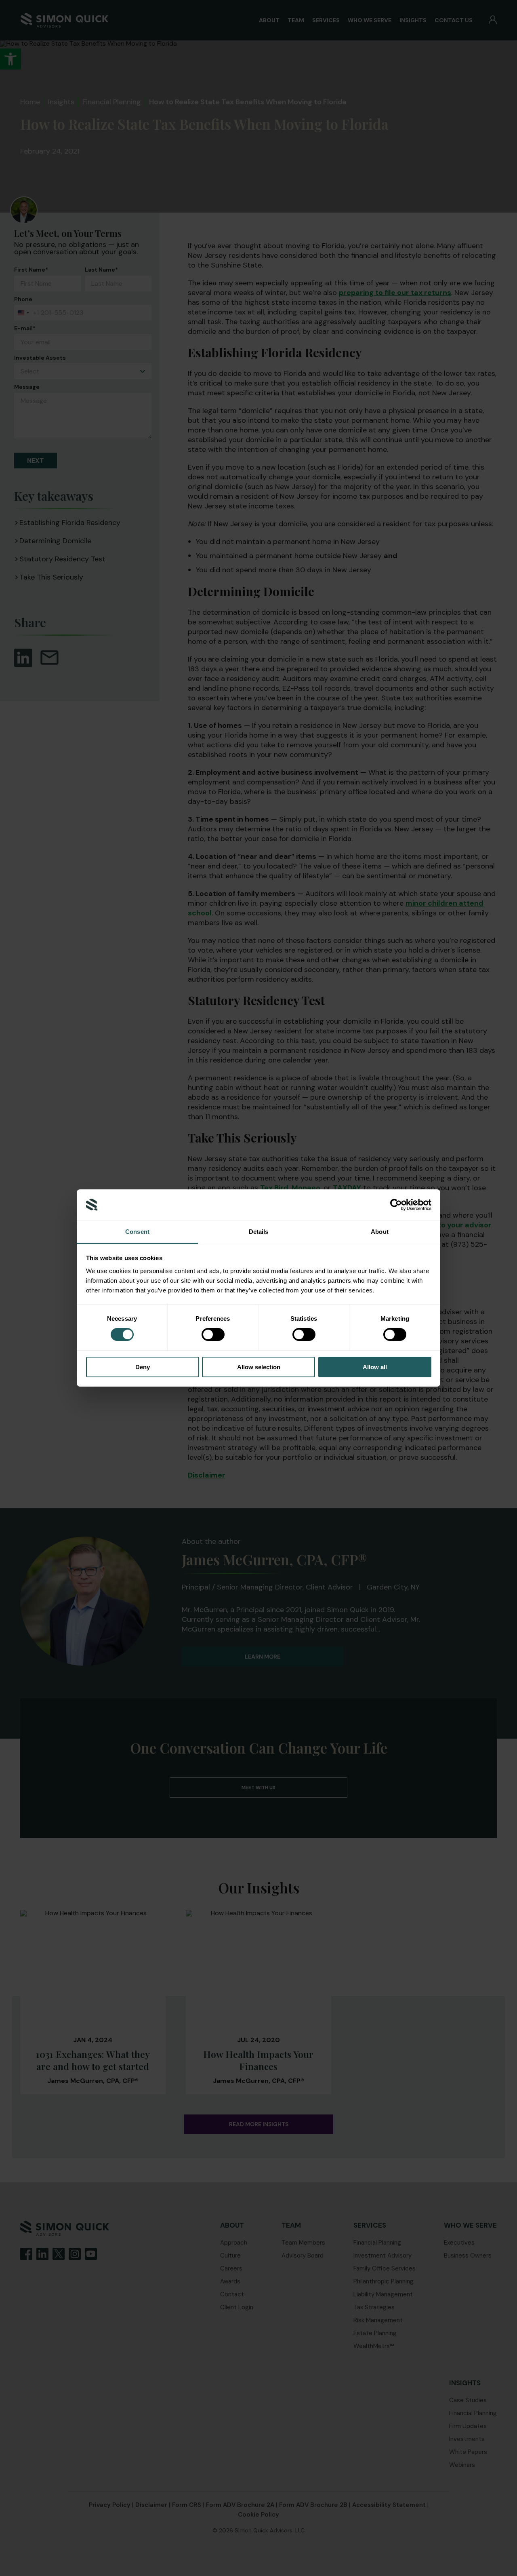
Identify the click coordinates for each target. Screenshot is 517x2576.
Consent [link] (137, 1232)
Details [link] (259, 1232)
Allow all (375, 1367)
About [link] (380, 1232)
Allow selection (259, 1367)
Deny (143, 1367)
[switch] (213, 1334)
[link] (396, 1205)
